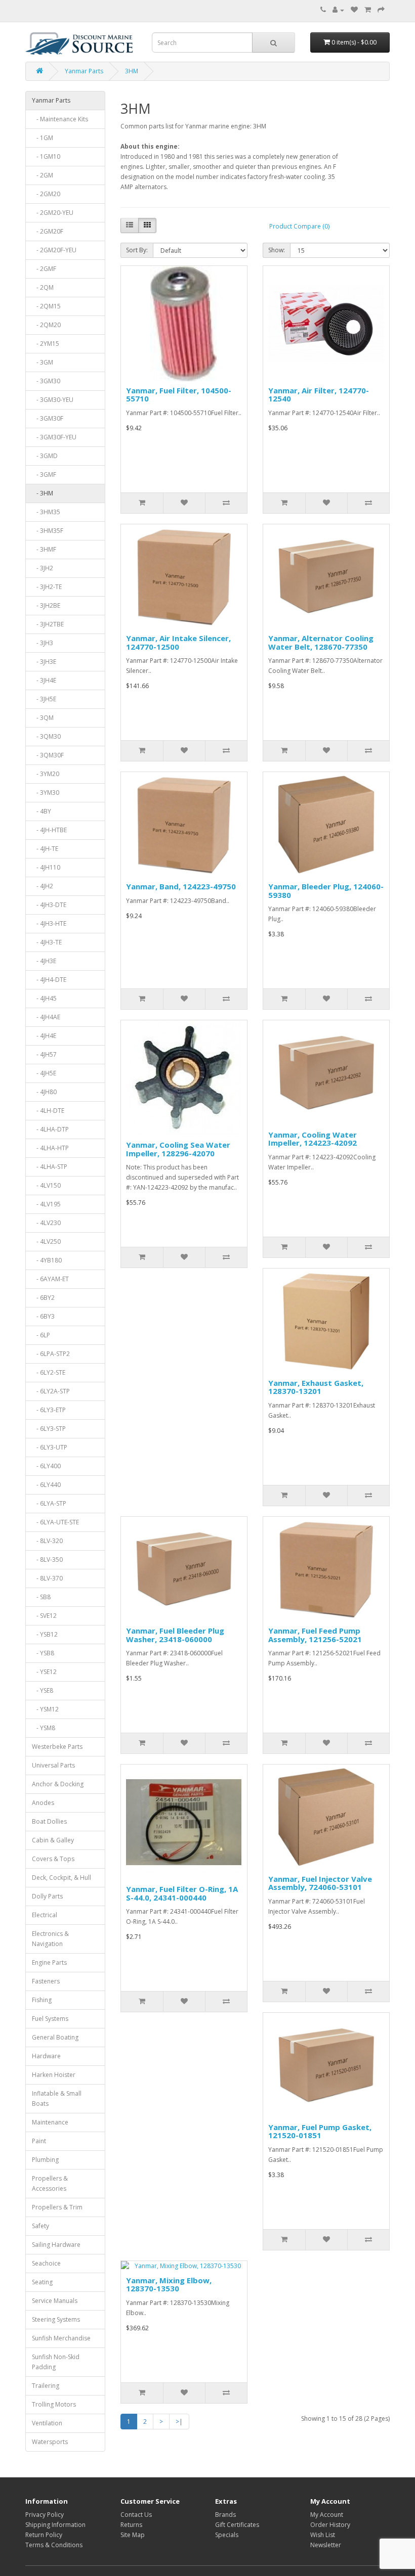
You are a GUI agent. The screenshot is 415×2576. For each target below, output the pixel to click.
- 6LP (41, 1335)
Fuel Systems (50, 2019)
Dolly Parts (47, 1896)
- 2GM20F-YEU (54, 250)
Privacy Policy (45, 2515)
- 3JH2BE (46, 605)
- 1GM (43, 138)
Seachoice (46, 2263)
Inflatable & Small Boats (57, 2098)
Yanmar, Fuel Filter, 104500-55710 (179, 395)
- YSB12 (45, 1634)
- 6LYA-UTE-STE (55, 1522)
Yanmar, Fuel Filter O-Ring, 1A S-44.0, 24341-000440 (182, 1893)
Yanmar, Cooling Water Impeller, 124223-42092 (313, 1139)
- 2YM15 (46, 344)
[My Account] (338, 10)
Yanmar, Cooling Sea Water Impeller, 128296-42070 (178, 1149)
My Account (327, 2515)
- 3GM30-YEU (53, 400)
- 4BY (41, 811)
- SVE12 (44, 1616)
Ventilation (47, 2423)
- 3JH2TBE (48, 624)
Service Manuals (55, 2301)
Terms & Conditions (54, 2545)
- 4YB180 (47, 1260)
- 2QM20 (46, 325)
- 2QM (43, 287)
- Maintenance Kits (60, 119)
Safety (40, 2226)
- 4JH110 (46, 867)
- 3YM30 (46, 793)
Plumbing (45, 2160)
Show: (277, 250)
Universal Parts (53, 1765)
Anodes (43, 1803)
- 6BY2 (43, 1298)
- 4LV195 (46, 1204)
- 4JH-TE (45, 849)
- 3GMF (44, 474)
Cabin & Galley (53, 1840)
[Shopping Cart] (368, 10)
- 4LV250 (46, 1241)
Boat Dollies (49, 1821)
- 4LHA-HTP (50, 1148)
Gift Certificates (237, 2525)
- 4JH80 (44, 1092)
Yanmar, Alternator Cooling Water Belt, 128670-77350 (321, 642)
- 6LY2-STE (49, 1372)
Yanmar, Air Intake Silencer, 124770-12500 (178, 642)
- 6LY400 (46, 1466)
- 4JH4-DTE (49, 980)
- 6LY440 (46, 1485)
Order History (330, 2525)
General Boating (55, 2037)
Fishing (42, 2000)
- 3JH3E (44, 662)
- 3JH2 (43, 568)
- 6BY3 (43, 1316)
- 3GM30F (48, 418)
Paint (39, 2141)
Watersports (50, 2442)
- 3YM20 (46, 774)
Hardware (46, 2056)
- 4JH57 (44, 1054)
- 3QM (43, 718)
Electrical (45, 1915)
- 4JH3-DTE (49, 905)
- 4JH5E (44, 1073)
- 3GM (43, 362)
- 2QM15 (46, 306)
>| (179, 2422)
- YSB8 (43, 1653)
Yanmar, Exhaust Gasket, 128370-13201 (316, 1387)
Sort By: (137, 250)
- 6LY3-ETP (49, 1410)
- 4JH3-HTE (49, 923)
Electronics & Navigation (50, 1939)
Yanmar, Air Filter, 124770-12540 (319, 395)
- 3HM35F (48, 531)
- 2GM (43, 175)
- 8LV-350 (47, 1560)
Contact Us (136, 2515)
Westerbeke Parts (57, 1747)
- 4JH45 (44, 998)
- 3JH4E (44, 680)
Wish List (323, 2535)
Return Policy (44, 2535)
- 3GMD (45, 456)
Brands (225, 2515)
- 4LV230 (46, 1223)
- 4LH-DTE (48, 1111)
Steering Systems (56, 2319)
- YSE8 (43, 1690)
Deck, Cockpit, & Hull (61, 1878)
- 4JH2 (43, 886)
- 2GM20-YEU (53, 213)
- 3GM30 (46, 381)
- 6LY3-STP (49, 1429)
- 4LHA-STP (50, 1167)
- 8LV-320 (47, 1541)
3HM (132, 71)
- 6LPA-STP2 (51, 1354)
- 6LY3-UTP (50, 1447)
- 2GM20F (48, 231)
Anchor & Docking (58, 1784)
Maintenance (50, 2122)
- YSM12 (45, 1709)
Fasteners (46, 1981)
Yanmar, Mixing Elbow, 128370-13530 (169, 2285)
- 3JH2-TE (47, 587)
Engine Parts (49, 1962)
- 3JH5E (44, 699)
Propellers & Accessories (50, 2183)
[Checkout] (381, 10)
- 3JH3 (43, 643)
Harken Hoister (54, 2075)
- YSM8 (44, 1728)
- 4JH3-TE (47, 942)
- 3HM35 (46, 512)
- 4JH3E (44, 961)
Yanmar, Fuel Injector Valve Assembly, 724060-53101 (320, 1883)
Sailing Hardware (56, 2245)
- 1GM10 (46, 156)
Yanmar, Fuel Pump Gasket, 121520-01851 (320, 2131)
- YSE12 (44, 1672)
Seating (42, 2282)
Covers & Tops (53, 1859)
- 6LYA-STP (49, 1503)
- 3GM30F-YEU (54, 437)
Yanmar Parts (84, 71)
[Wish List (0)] (354, 10)
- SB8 (41, 1597)
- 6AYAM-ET (50, 1279)
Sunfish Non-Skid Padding (56, 2362)
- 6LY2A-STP (51, 1391)
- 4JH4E (44, 1036)
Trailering (46, 2386)
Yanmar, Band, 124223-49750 (181, 886)
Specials (227, 2535)
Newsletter (326, 2545)
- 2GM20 (46, 194)
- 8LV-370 (47, 1578)
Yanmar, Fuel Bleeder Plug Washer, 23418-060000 (175, 1635)
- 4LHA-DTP (50, 1129)
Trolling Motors (54, 2404)
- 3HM (43, 493)
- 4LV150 (46, 1185)
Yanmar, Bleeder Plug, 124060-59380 (326, 891)
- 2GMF (44, 269)
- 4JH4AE (46, 1017)
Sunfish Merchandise (61, 2338)
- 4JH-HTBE (49, 830)
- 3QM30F (48, 755)
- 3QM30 (46, 736)
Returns (131, 2525)
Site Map (133, 2535)
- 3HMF (44, 549)
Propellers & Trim (57, 2207)
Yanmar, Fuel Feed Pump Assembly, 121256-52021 (315, 1635)
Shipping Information (55, 2525)
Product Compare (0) (299, 226)
